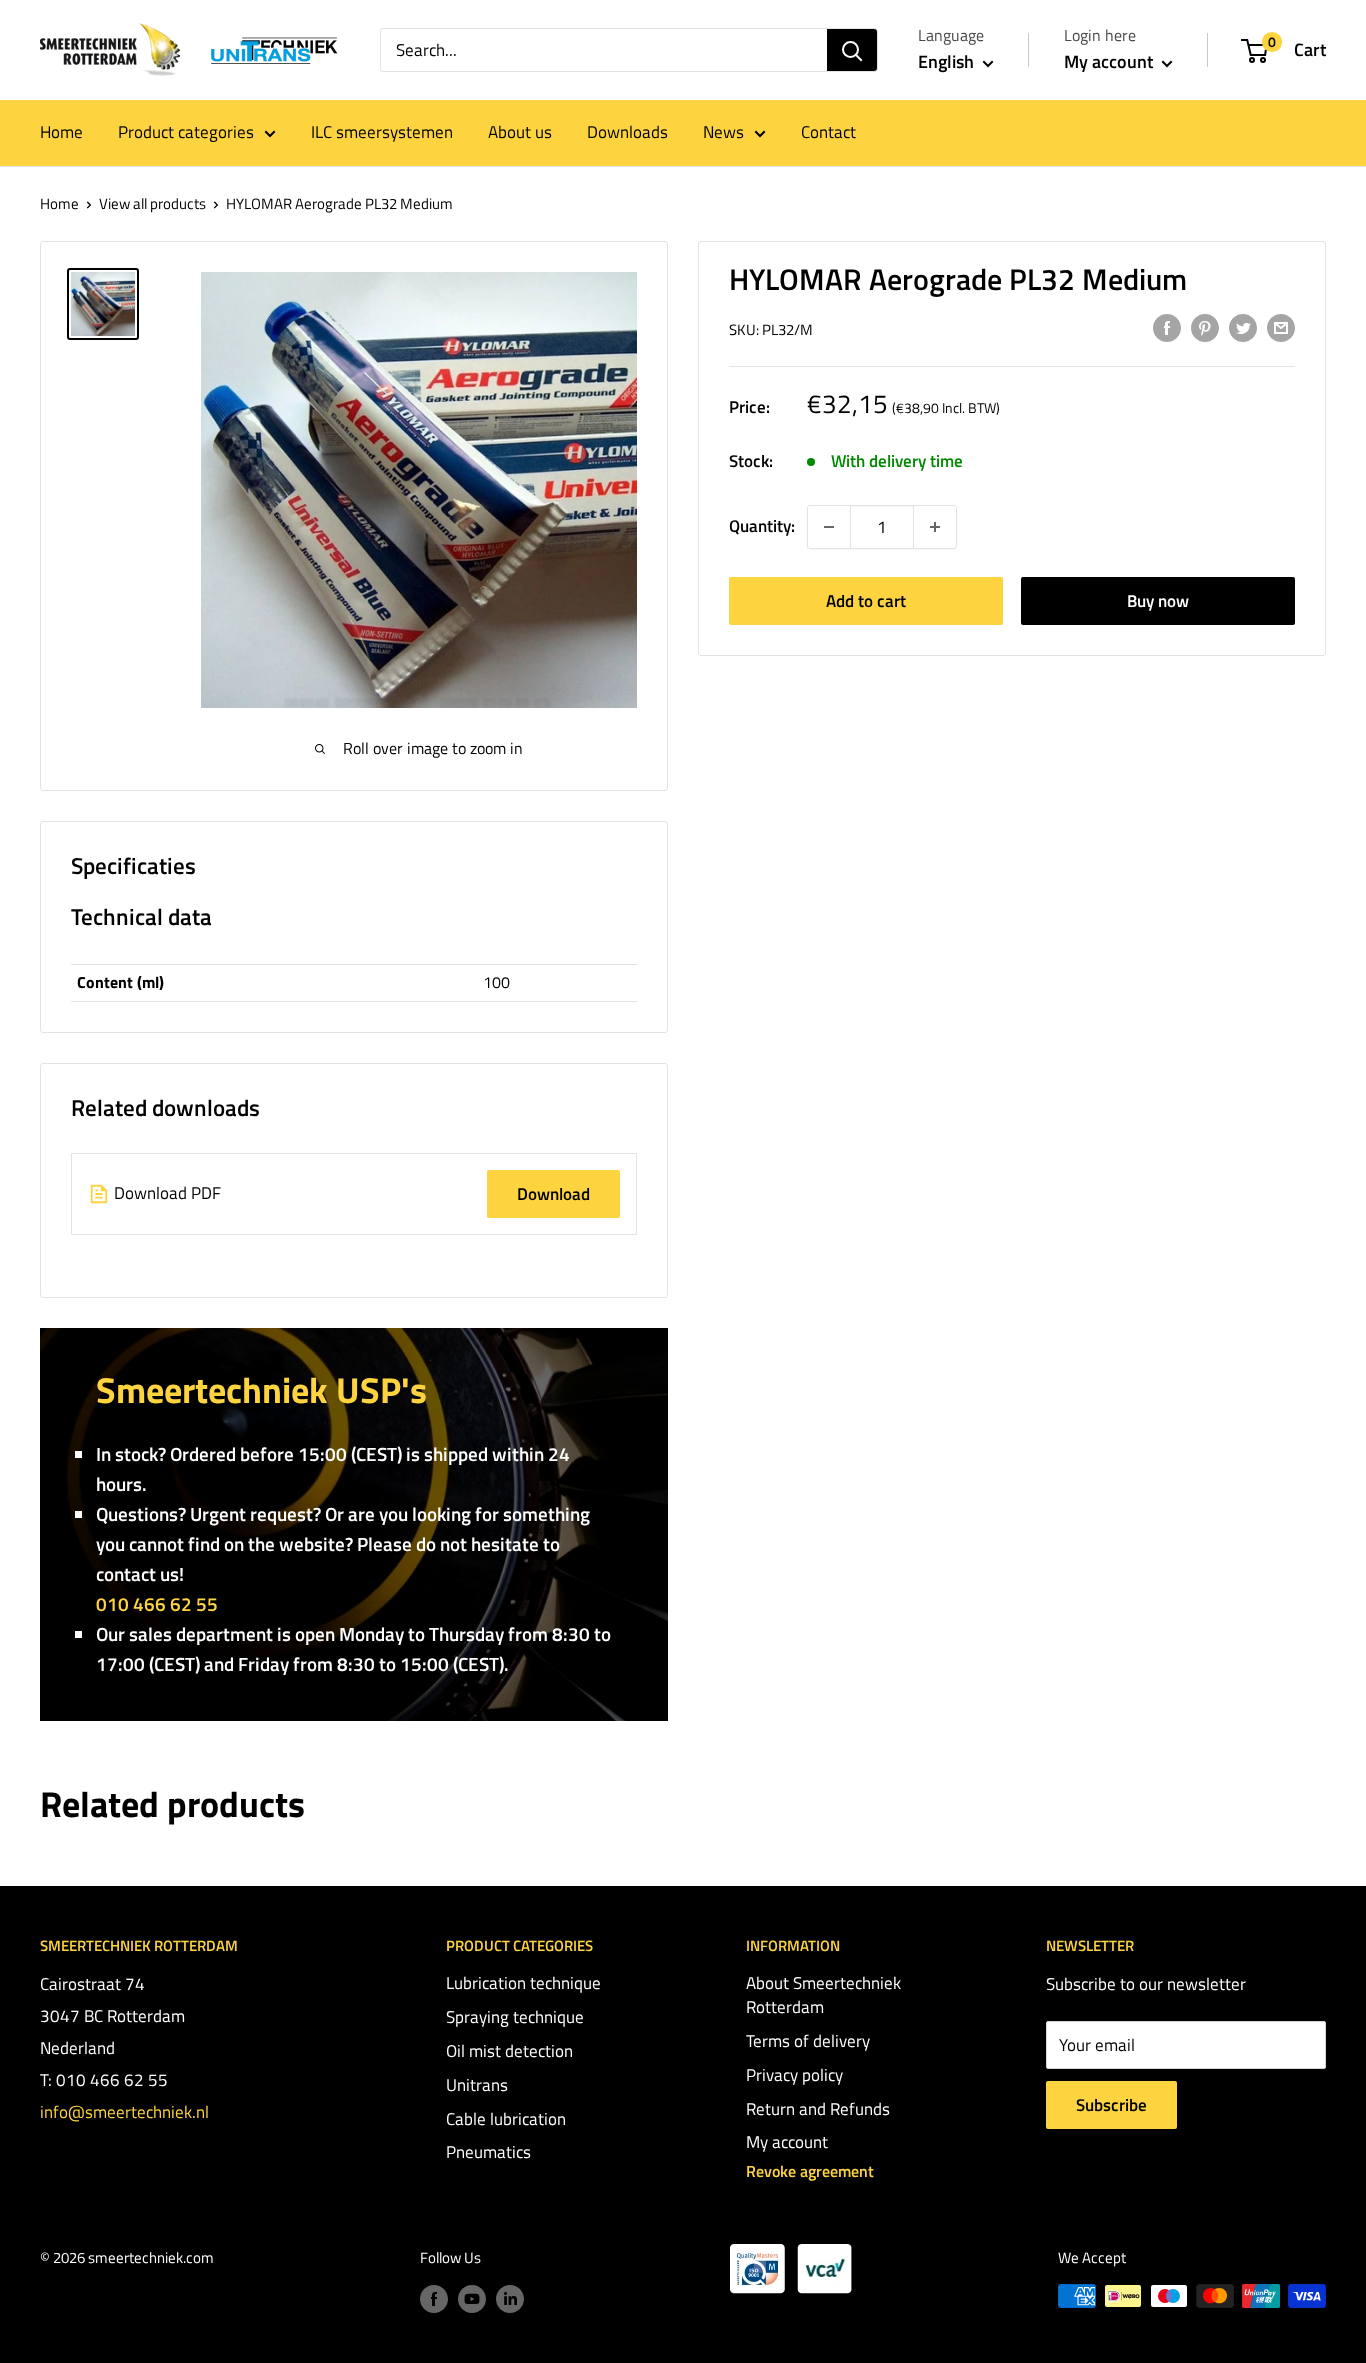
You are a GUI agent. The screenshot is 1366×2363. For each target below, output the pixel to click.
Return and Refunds (818, 2109)
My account (1110, 61)
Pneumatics (488, 2152)
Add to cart (866, 601)
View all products (152, 203)
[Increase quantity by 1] (935, 527)
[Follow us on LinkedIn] (510, 2298)
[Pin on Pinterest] (1205, 328)
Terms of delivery (808, 2041)
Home (61, 132)
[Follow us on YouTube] (472, 2298)
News (723, 132)
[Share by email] (1281, 328)
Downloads (627, 132)
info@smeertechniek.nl (124, 2112)
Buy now (1158, 601)
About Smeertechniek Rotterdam (823, 1995)
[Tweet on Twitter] (1243, 328)
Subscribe (1111, 2105)
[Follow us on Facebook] (434, 2298)
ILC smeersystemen (382, 132)
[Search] (852, 50)
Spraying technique (515, 2017)
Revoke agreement (810, 2171)
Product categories (186, 132)
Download (553, 1194)
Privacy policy (794, 2075)
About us (520, 132)
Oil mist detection (509, 2051)
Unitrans (477, 2085)
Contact (828, 132)
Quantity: (762, 526)
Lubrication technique (523, 1983)
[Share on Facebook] (1167, 328)
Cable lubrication (506, 2119)
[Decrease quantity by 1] (829, 527)
